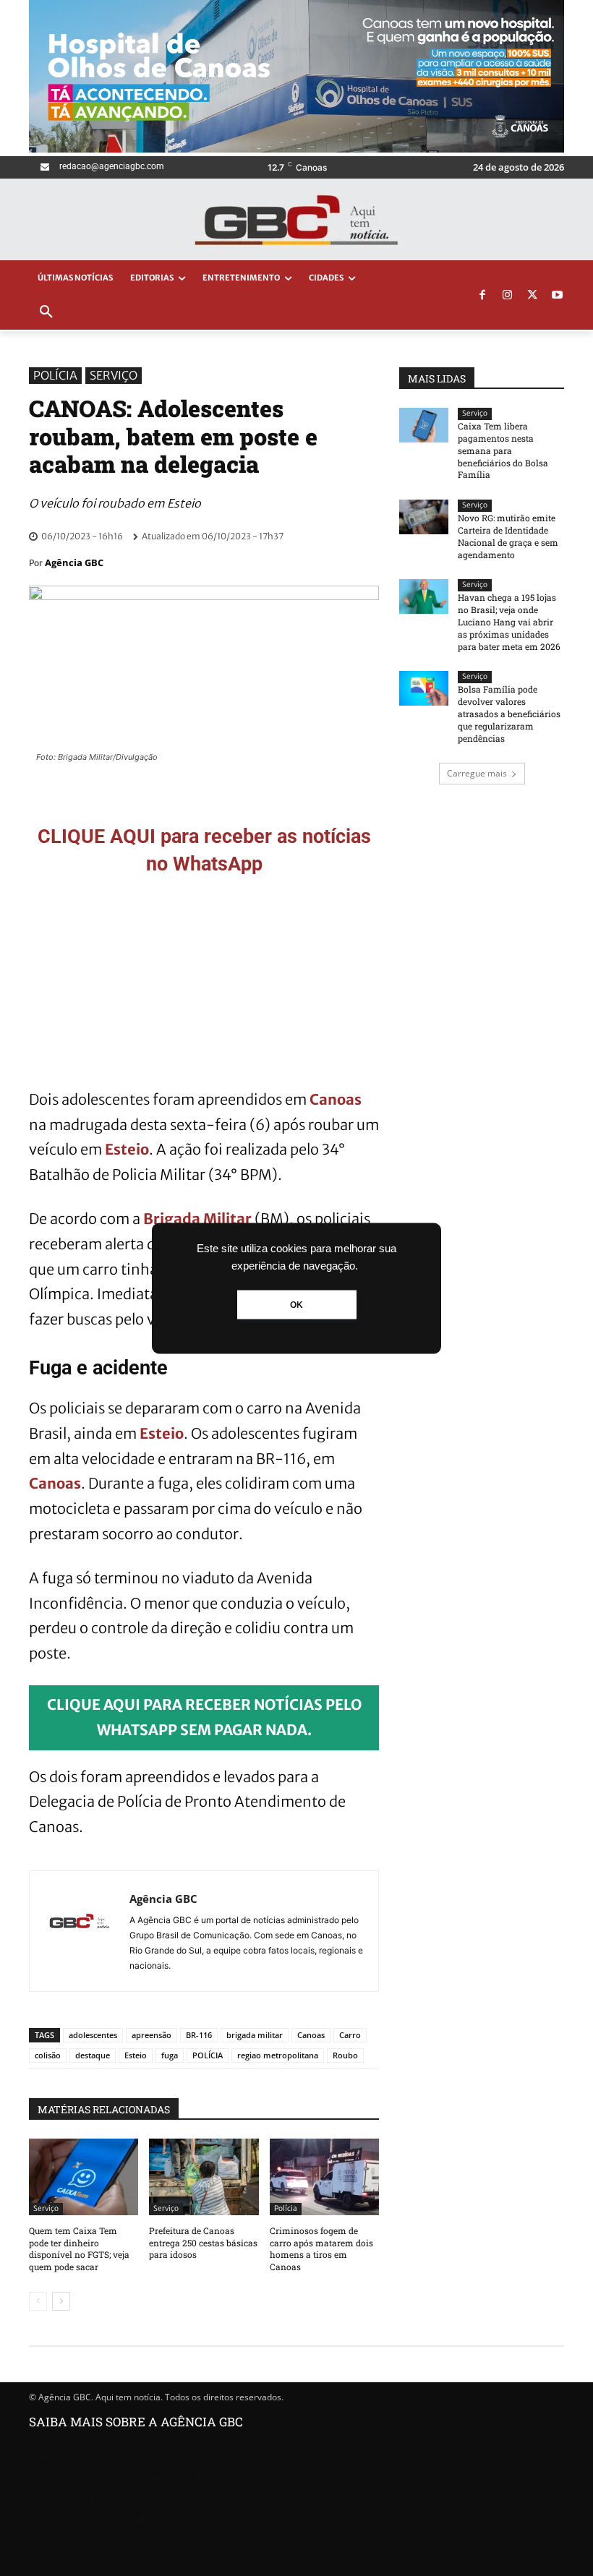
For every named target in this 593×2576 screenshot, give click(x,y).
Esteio (127, 1149)
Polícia (55, 375)
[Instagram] (508, 296)
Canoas (336, 1099)
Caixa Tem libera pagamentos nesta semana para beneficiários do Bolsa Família (503, 450)
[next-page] (61, 2301)
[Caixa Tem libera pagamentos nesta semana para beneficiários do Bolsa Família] (424, 425)
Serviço (114, 375)
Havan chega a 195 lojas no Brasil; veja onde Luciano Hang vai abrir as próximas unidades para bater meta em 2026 (509, 621)
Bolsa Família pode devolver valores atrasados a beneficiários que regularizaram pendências (509, 713)
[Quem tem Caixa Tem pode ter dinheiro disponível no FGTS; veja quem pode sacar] (84, 2177)
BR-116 (199, 2035)
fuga (170, 2055)
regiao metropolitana (278, 2055)
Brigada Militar (197, 1219)
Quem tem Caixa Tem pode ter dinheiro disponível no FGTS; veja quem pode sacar (79, 2248)
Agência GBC (74, 562)
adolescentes (93, 2035)
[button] (46, 312)
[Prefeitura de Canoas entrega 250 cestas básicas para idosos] (204, 2177)
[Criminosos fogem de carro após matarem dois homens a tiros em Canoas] (324, 2177)
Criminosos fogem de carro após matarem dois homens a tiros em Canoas (321, 2248)
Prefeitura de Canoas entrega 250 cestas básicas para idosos (203, 2243)
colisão (48, 2055)
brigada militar (255, 2035)
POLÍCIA (208, 2055)
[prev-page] (38, 2301)
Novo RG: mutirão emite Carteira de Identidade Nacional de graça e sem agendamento (508, 536)
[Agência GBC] (80, 1931)
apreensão (152, 2035)
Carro (350, 2035)
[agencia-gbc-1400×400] (296, 149)
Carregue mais (477, 773)
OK (296, 1304)
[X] (532, 296)
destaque (93, 2055)
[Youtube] (558, 296)
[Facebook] (482, 296)
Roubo (345, 2055)
